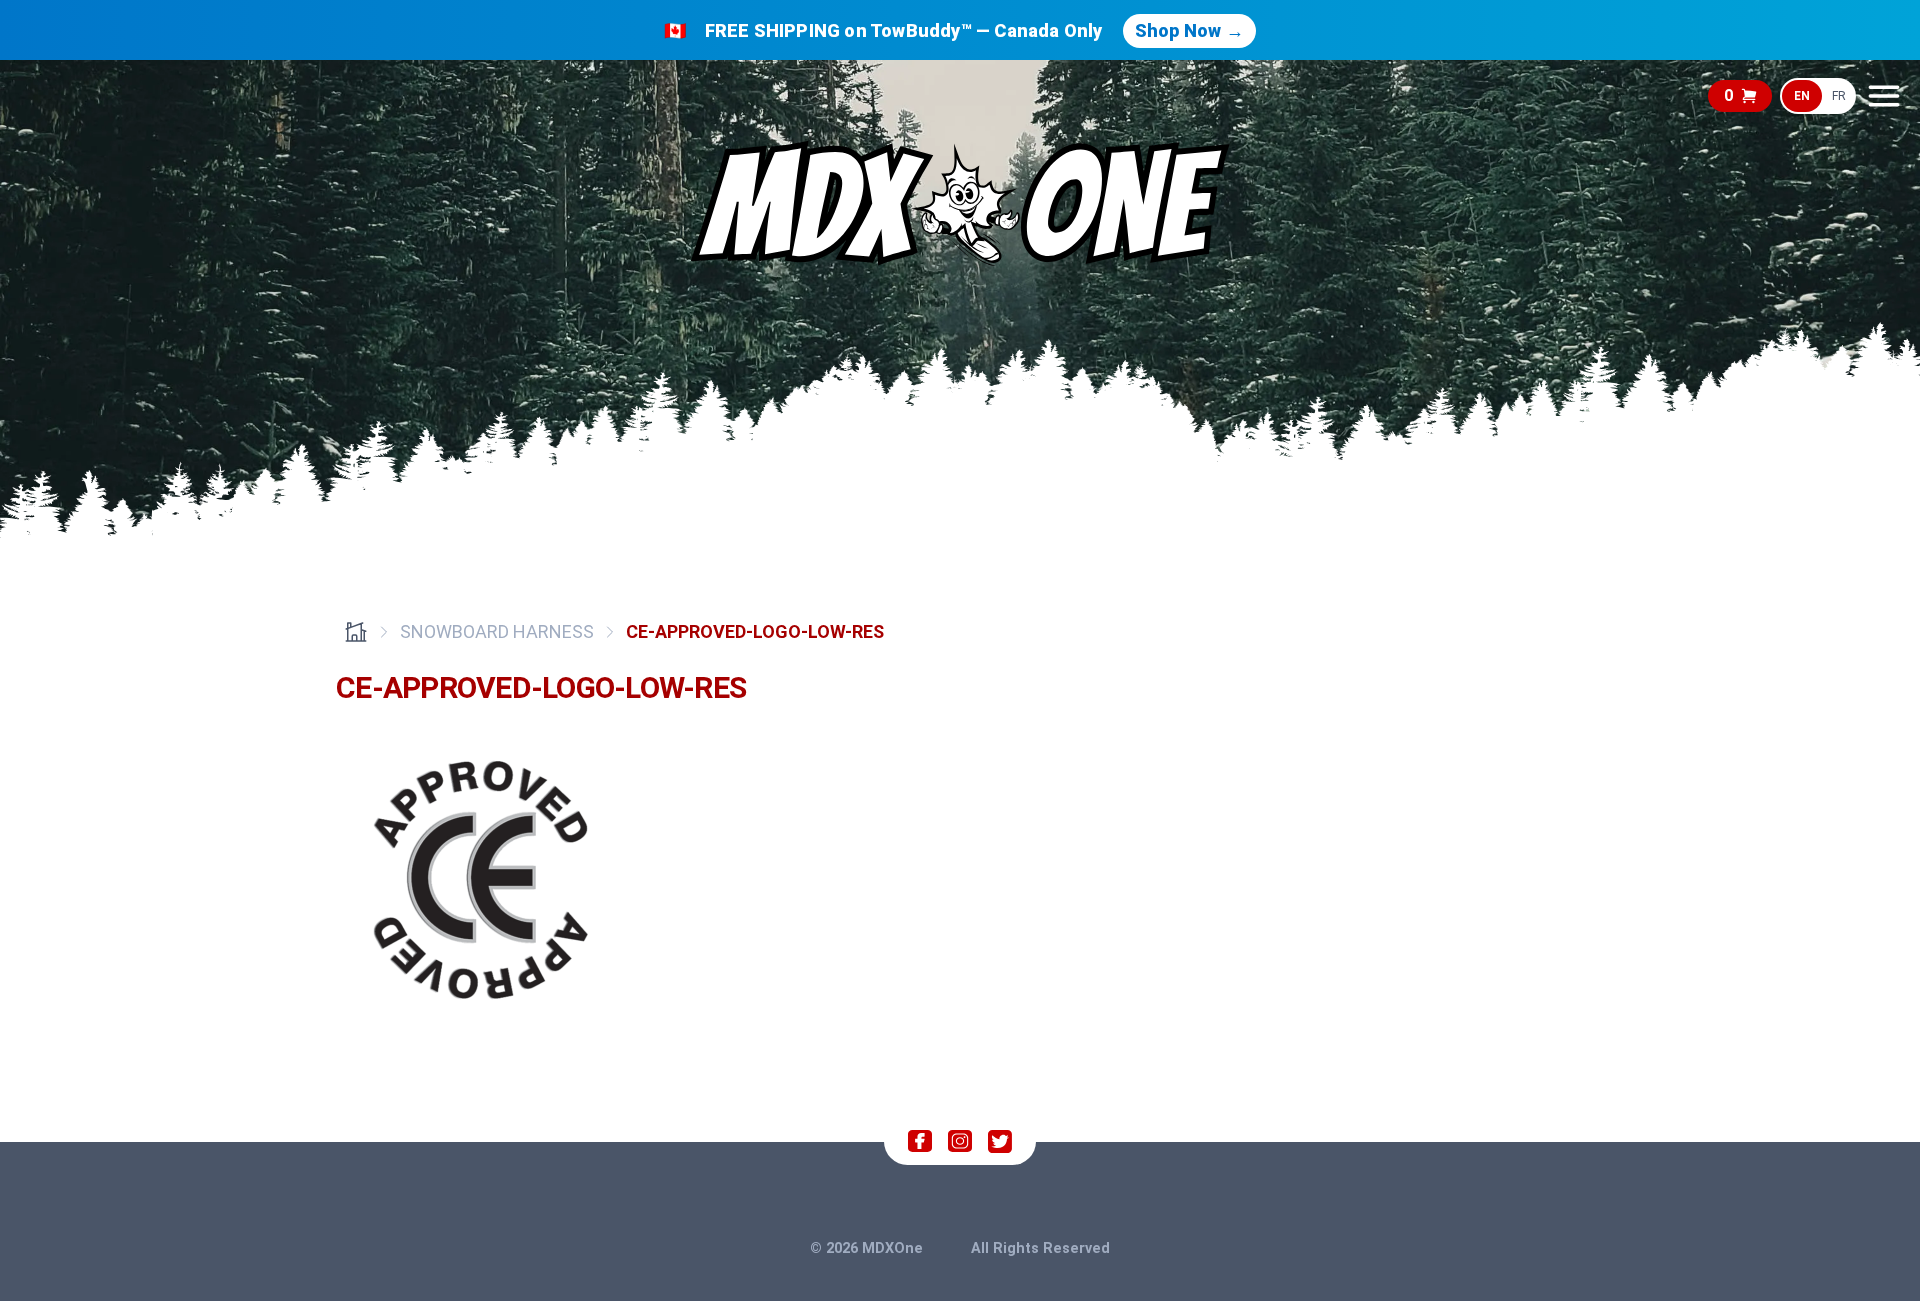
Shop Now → (1189, 30)
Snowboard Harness (497, 631)
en (1802, 96)
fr (1839, 96)
